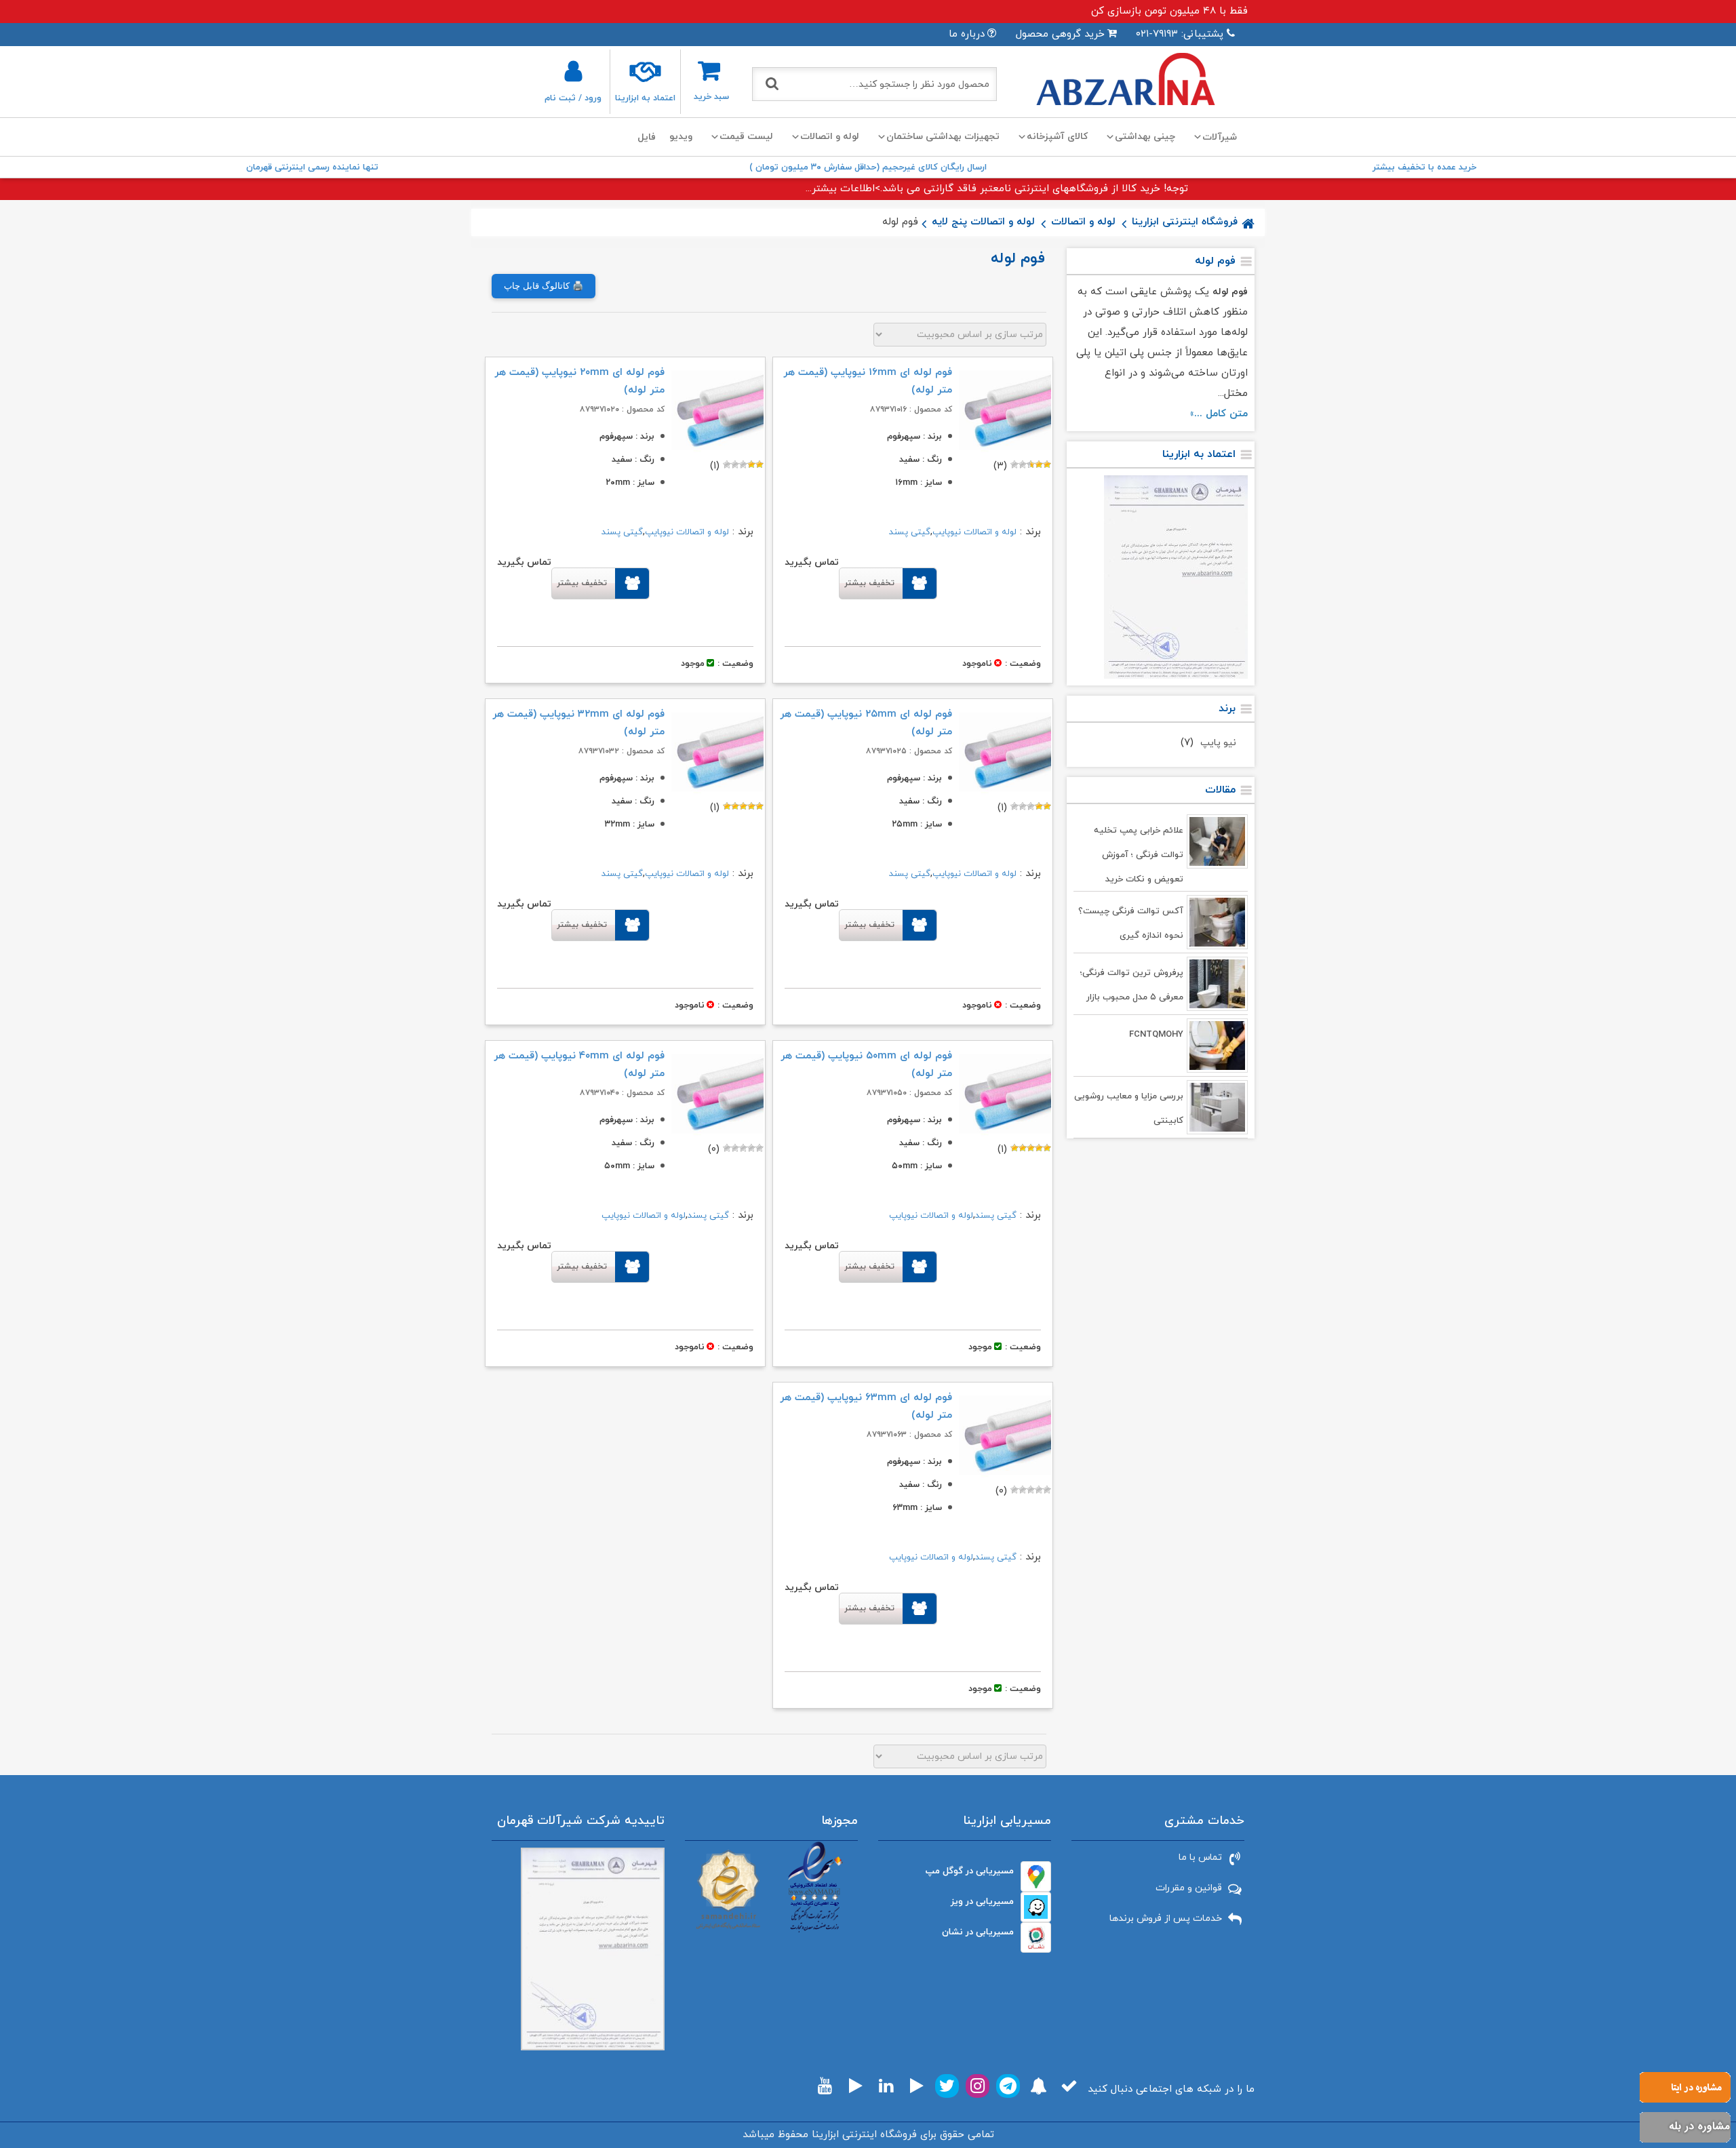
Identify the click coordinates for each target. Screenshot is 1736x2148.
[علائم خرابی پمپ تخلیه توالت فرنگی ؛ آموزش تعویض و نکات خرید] (1217, 841)
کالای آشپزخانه (1057, 137)
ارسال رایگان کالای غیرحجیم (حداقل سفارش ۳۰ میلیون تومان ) (868, 167)
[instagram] (978, 2086)
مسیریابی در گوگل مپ (970, 1871)
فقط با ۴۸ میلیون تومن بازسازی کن (1169, 11)
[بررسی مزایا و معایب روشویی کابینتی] (1217, 1107)
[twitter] (947, 2086)
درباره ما (967, 34)
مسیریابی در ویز (982, 1902)
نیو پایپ (1218, 743)
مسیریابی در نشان (978, 1932)
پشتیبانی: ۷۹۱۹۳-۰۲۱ (1180, 34)
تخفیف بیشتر (869, 583)
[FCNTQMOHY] (1217, 1046)
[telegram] (1008, 2086)
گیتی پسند (910, 532)
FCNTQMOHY (1156, 1035)
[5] (1014, 464)
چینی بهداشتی (1145, 137)
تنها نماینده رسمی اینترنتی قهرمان (312, 167)
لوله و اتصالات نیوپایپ (974, 532)
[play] (917, 2086)
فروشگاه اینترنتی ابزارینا (1185, 222)
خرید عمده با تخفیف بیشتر (1424, 167)
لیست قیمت (746, 137)
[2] (1039, 464)
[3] (1031, 464)
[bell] (1039, 2086)
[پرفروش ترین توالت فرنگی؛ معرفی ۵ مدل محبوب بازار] (1217, 984)
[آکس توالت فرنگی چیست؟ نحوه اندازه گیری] (1217, 922)
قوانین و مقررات (1189, 1888)
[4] (1023, 464)
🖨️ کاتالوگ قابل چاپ (544, 286)
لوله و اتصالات (830, 137)
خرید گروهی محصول (1060, 34)
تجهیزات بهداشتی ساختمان (943, 137)
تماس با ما (1200, 1857)
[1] (1047, 464)
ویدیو (681, 137)
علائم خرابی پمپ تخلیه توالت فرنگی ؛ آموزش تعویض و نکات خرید (1139, 855)
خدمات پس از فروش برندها (1166, 1918)
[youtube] (825, 2086)
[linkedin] (886, 2086)
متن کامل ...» (1219, 414)
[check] (1069, 2086)
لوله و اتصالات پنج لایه (983, 222)
